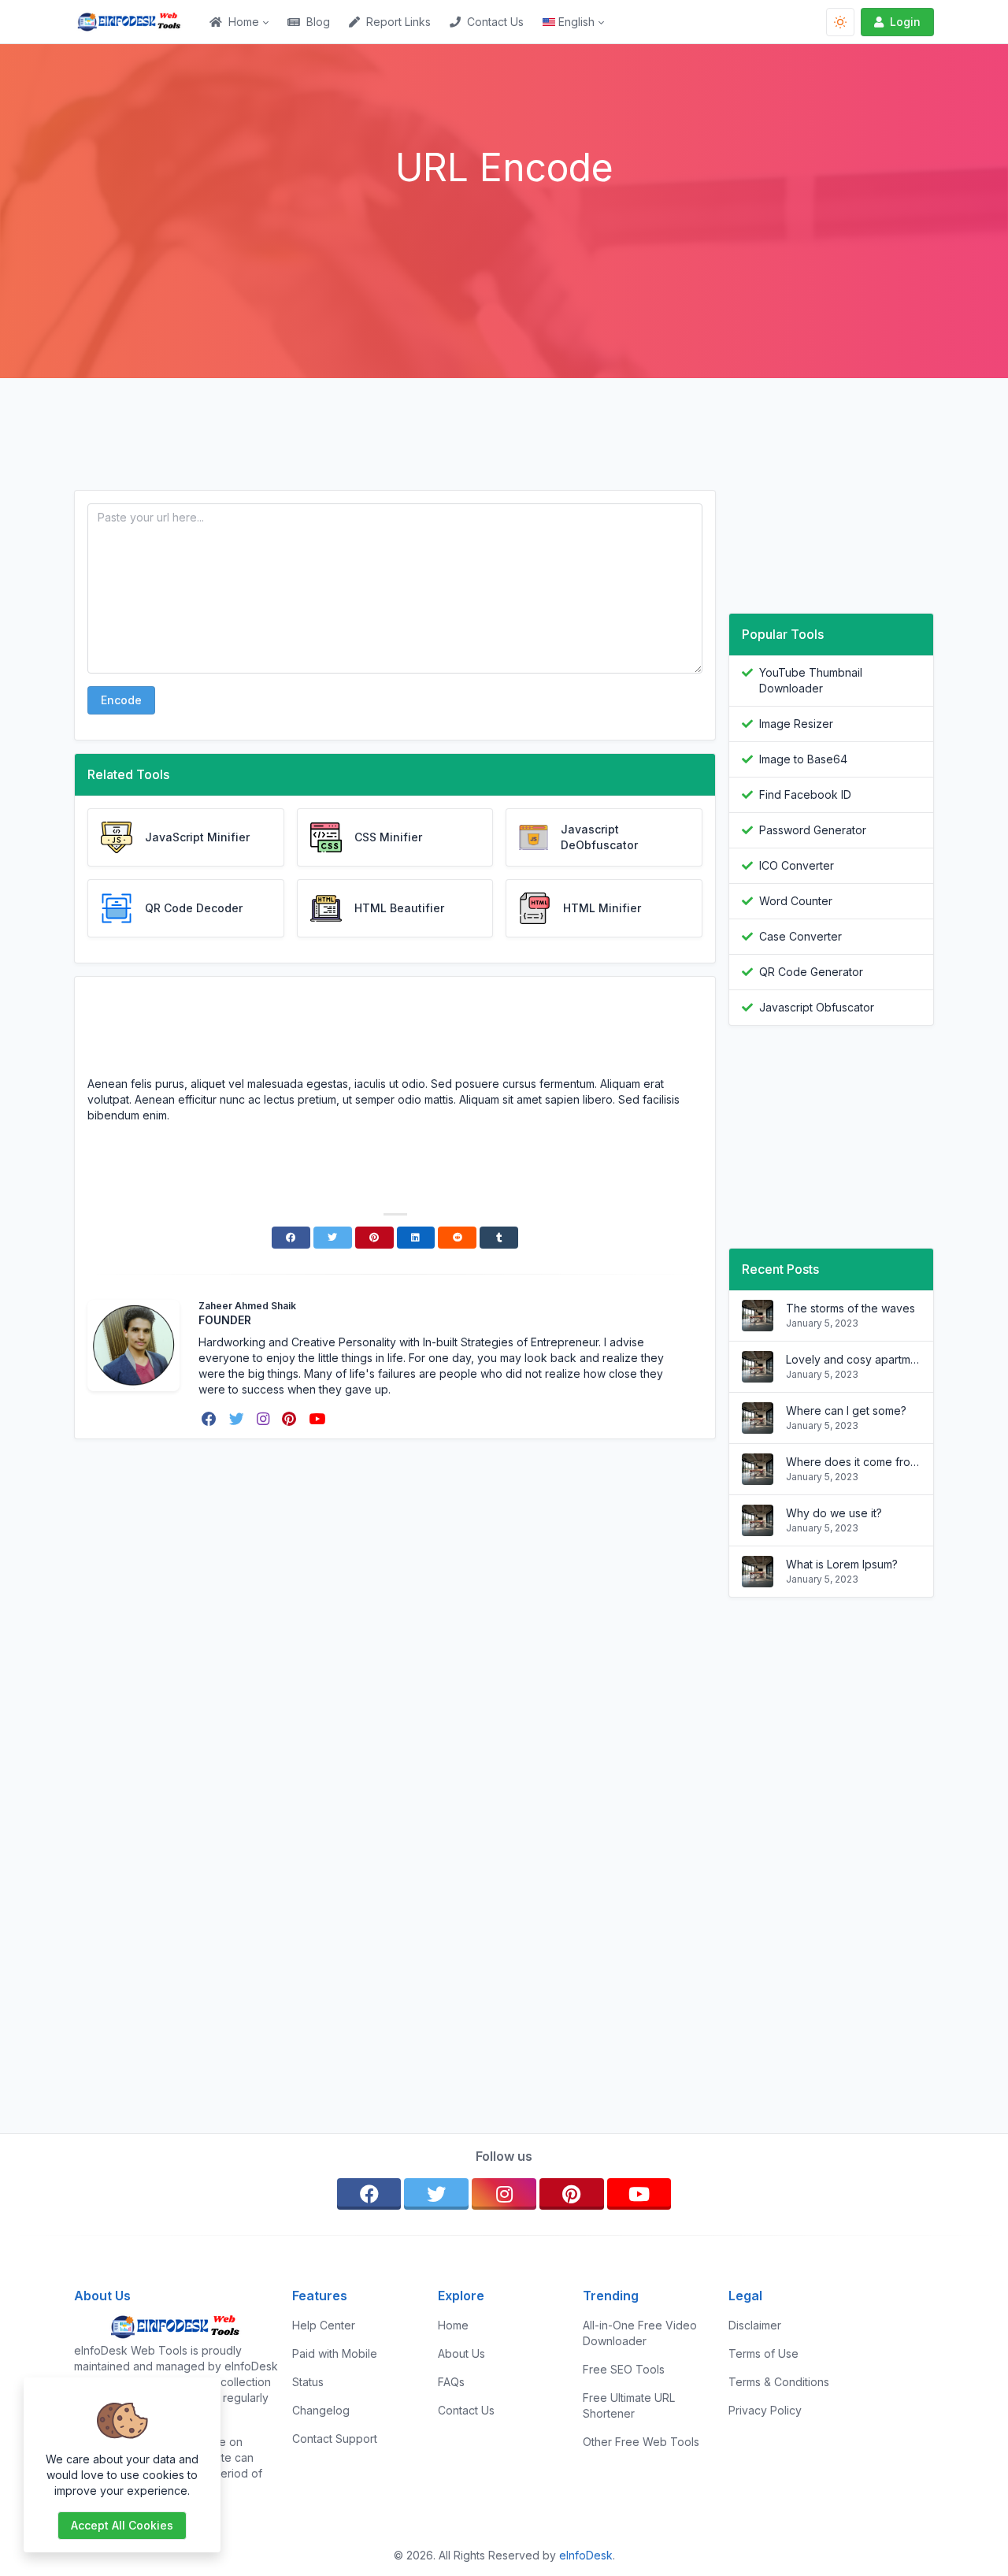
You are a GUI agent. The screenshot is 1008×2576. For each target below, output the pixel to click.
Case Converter (800, 936)
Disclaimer (755, 2325)
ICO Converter (797, 865)
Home (453, 2325)
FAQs (451, 2382)
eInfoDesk (586, 2555)
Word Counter (796, 901)
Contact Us (495, 22)
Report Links (398, 22)
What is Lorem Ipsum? (842, 1564)
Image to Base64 (803, 759)
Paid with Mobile (335, 2353)
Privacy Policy (765, 2410)
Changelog (321, 2410)
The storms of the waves (850, 1308)
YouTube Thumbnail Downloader (811, 680)
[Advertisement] (504, 234)
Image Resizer (796, 724)
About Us (461, 2353)
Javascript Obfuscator (817, 1007)
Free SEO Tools (624, 2369)
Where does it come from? (853, 1462)
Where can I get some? (846, 1410)
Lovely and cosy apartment (853, 1359)
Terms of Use (763, 2353)
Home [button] (244, 22)
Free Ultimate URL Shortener (629, 2405)
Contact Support (335, 2439)
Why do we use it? (834, 1513)
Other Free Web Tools (641, 2442)
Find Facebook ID (805, 794)
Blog (318, 22)
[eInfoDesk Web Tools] (137, 22)
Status (308, 2382)
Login (905, 22)
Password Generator (813, 830)
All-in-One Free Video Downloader (640, 2333)
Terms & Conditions (779, 2382)
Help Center (324, 2325)
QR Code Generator (811, 972)
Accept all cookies (122, 2525)
